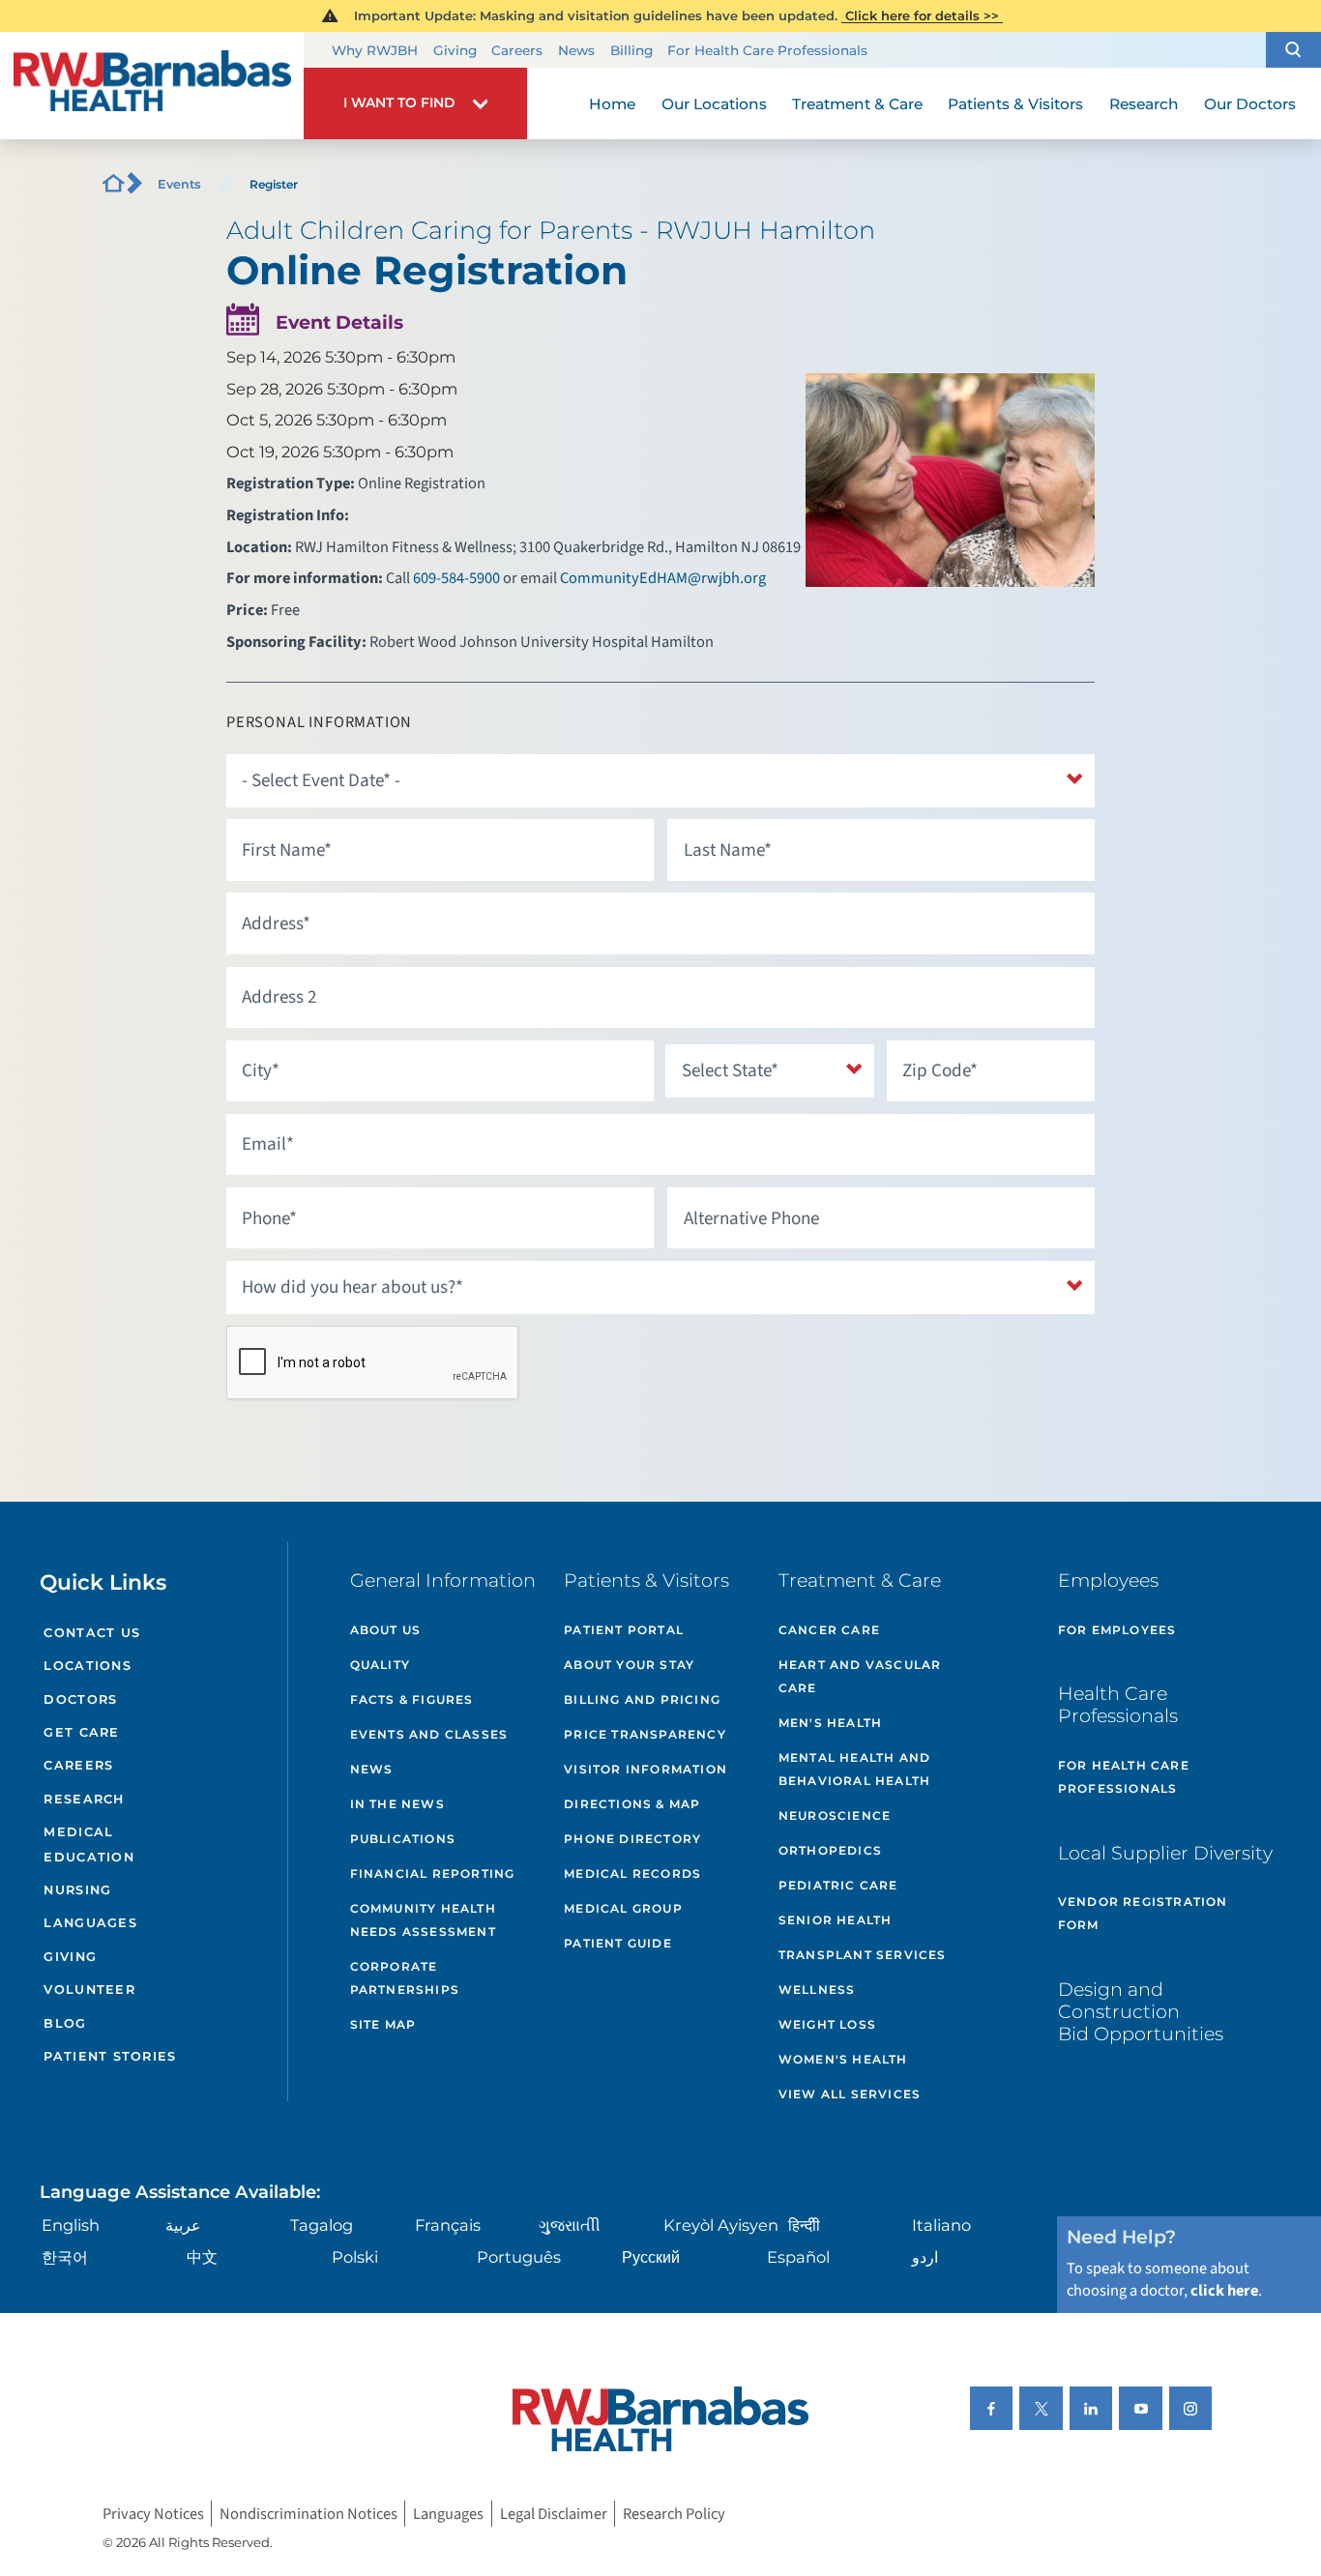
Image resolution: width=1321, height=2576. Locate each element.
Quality (380, 1665)
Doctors (80, 1699)
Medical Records (632, 1873)
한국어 (65, 2257)
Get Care (81, 1732)
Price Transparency (645, 1734)
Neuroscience (835, 1815)
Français (448, 2225)
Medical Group (623, 1908)
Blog (65, 2023)
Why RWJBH (375, 50)
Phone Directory (632, 1839)
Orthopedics (830, 1850)
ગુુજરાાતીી (570, 2225)
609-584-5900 (456, 578)
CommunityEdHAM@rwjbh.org (663, 578)
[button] (1293, 50)
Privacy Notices (153, 2513)
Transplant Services (863, 1955)
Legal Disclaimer (554, 2513)
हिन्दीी (804, 2225)
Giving (455, 50)
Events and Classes (429, 1734)
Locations (87, 1666)
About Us (386, 1630)
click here (1224, 2291)
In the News (397, 1804)
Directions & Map (632, 1804)
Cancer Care (829, 1630)
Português (519, 2257)
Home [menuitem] (612, 104)
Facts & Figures (412, 1699)
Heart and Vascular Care (860, 1676)
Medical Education (88, 1844)
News (576, 50)
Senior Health (836, 1920)
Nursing (77, 1890)
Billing (631, 50)
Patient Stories (110, 2056)
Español (798, 2257)
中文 (202, 2257)
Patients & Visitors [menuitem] (1015, 104)
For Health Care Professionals (767, 50)
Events (179, 184)
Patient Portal (624, 1630)
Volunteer (89, 1990)
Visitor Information (646, 1769)
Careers (517, 50)
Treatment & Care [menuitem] (857, 104)
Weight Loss (827, 2024)
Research (84, 1799)
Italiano (941, 2225)
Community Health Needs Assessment (423, 1920)
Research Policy (674, 2513)
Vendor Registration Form (1143, 1913)
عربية (183, 2225)
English (71, 2225)
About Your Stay (629, 1665)
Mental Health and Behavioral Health (854, 1769)
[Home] (152, 86)
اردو (925, 2257)
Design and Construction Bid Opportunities (1141, 2011)
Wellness (817, 1990)
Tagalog (322, 2225)
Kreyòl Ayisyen (721, 2225)
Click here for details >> (922, 15)
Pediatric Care (838, 1885)
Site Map (383, 2024)
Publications (403, 1839)
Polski (355, 2257)
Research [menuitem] (1144, 104)
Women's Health (843, 2059)
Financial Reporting (433, 1873)
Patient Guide (618, 1943)
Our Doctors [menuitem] (1250, 104)
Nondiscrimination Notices (308, 2513)
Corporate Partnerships (405, 1978)
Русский (651, 2257)
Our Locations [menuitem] (714, 104)
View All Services (850, 2094)
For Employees (1117, 1630)
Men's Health (830, 1723)
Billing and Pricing (642, 1699)
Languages (90, 1923)
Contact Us (92, 1633)
